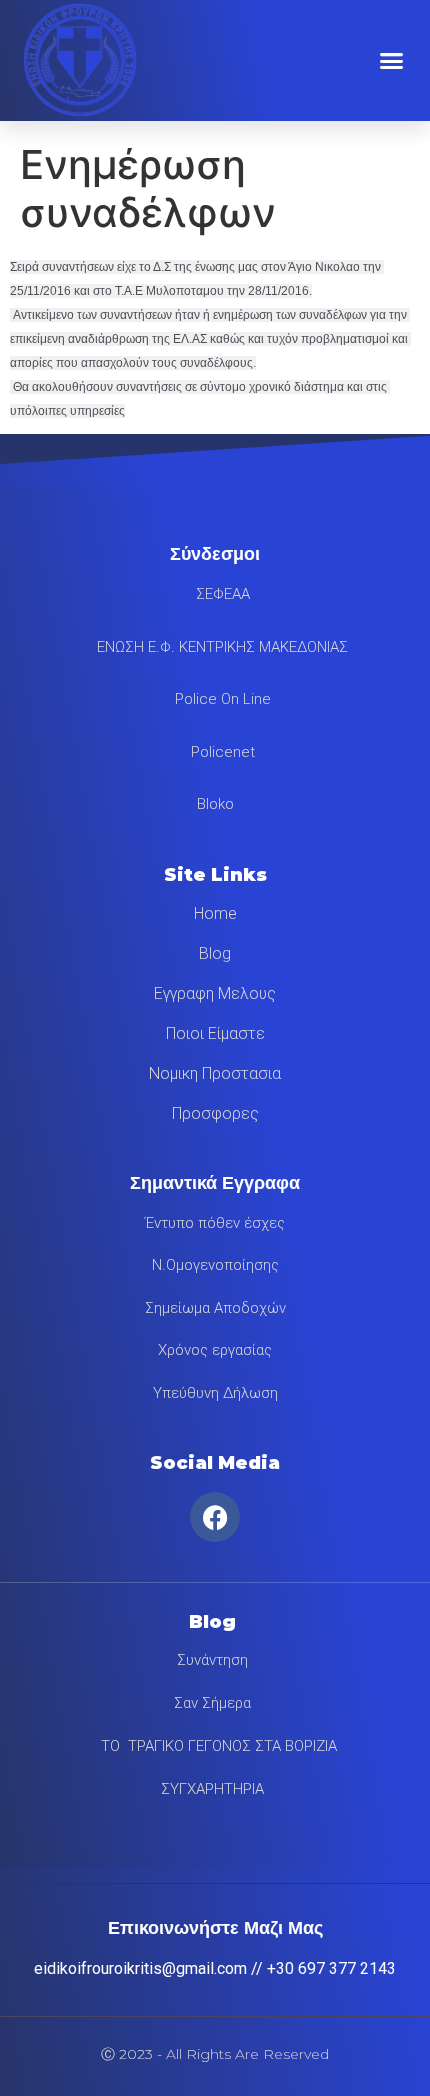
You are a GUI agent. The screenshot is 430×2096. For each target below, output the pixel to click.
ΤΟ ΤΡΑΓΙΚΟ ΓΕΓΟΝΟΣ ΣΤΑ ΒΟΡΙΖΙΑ (213, 1746)
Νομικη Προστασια (215, 1073)
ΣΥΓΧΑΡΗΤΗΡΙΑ (212, 1789)
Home (215, 913)
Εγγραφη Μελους (215, 993)
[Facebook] (215, 1517)
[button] (392, 60)
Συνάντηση (212, 1660)
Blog (215, 953)
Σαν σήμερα (212, 1703)
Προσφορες (215, 1113)
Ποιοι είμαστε (215, 1033)
